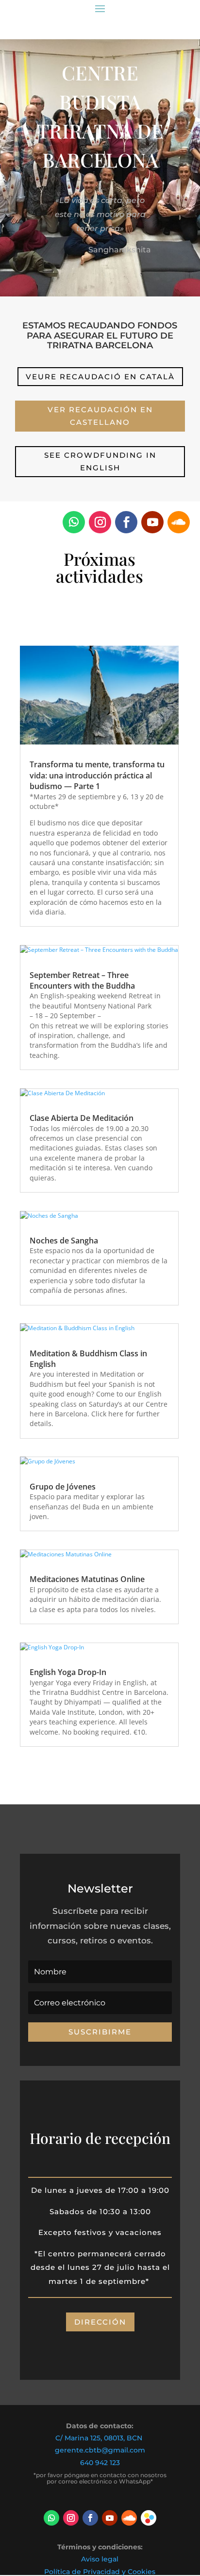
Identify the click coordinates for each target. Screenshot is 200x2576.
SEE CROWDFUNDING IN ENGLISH (100, 461)
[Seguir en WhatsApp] (74, 522)
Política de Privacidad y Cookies (100, 2572)
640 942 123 (100, 2463)
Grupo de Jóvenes (63, 1487)
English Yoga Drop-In (68, 1672)
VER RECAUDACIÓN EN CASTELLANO (100, 416)
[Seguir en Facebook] (126, 522)
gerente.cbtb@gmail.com (100, 2450)
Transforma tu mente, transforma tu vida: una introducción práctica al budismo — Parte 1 (97, 775)
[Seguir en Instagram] (100, 522)
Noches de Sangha (64, 1241)
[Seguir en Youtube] (152, 522)
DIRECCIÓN (100, 2322)
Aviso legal (100, 2559)
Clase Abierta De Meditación (82, 1118)
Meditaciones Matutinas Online (87, 1579)
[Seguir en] (149, 2518)
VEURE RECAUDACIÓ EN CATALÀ (100, 377)
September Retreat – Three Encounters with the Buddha (82, 980)
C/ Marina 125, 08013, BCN (99, 2438)
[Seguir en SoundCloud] (179, 522)
